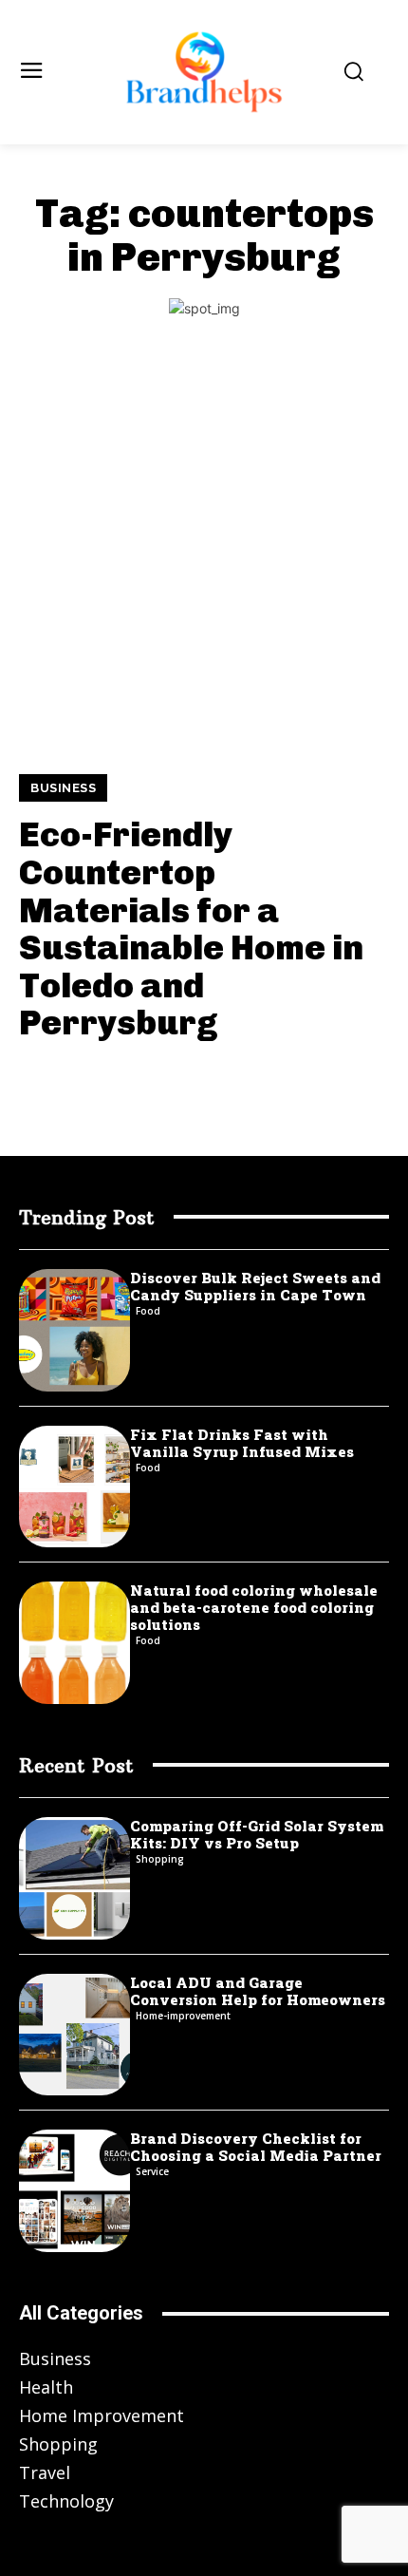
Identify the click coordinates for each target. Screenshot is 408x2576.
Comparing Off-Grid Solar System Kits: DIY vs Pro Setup (257, 1834)
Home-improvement (183, 2016)
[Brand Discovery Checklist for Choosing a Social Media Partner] (74, 2191)
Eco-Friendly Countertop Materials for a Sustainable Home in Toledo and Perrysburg (191, 928)
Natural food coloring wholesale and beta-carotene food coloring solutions (254, 1607)
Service (152, 2171)
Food (148, 1311)
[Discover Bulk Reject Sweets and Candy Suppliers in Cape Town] (74, 1330)
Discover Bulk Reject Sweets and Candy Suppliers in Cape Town (255, 1286)
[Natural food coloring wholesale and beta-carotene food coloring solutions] (74, 1643)
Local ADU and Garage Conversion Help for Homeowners (258, 1991)
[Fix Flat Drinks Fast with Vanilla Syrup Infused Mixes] (74, 1487)
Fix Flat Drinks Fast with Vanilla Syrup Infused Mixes (242, 1443)
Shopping (160, 1859)
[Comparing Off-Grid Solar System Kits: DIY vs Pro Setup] (74, 1878)
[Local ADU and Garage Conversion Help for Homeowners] (74, 2035)
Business (63, 788)
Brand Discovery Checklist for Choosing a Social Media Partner (256, 2147)
